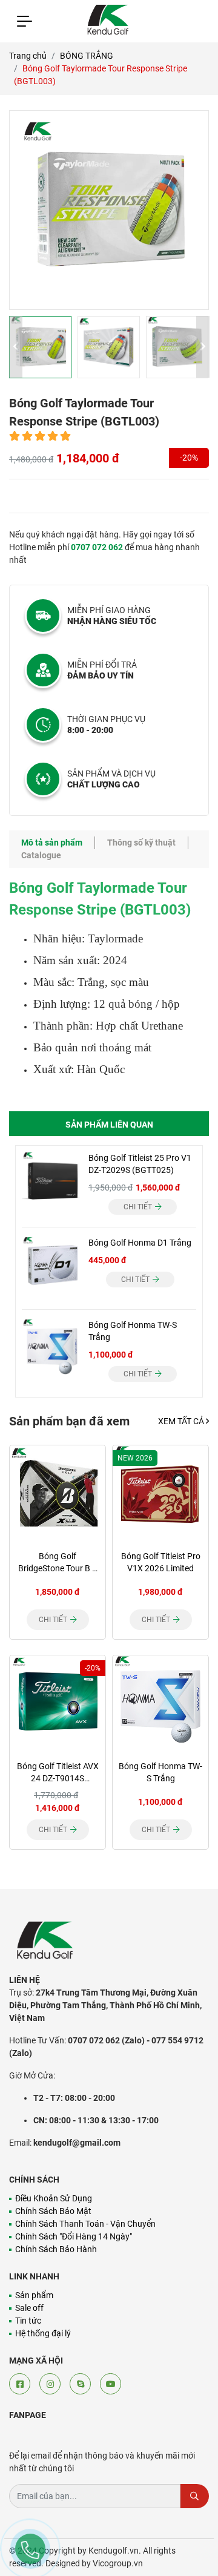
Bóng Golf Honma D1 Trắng (140, 1243)
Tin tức (28, 2321)
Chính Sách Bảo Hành (56, 2249)
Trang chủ (28, 56)
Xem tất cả (182, 1421)
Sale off (29, 2308)
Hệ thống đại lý (43, 2333)
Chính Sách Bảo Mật (53, 2211)
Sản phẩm (34, 2295)
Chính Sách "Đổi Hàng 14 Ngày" (74, 2236)
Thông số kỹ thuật (141, 843)
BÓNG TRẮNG (87, 56)
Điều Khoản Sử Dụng (54, 2198)
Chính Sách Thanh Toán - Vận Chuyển (85, 2224)
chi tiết (139, 1207)
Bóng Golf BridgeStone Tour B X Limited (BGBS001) (58, 1568)
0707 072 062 (97, 547)
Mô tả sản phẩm (52, 843)
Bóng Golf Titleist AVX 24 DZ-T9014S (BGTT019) (58, 1778)
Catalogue (41, 855)
